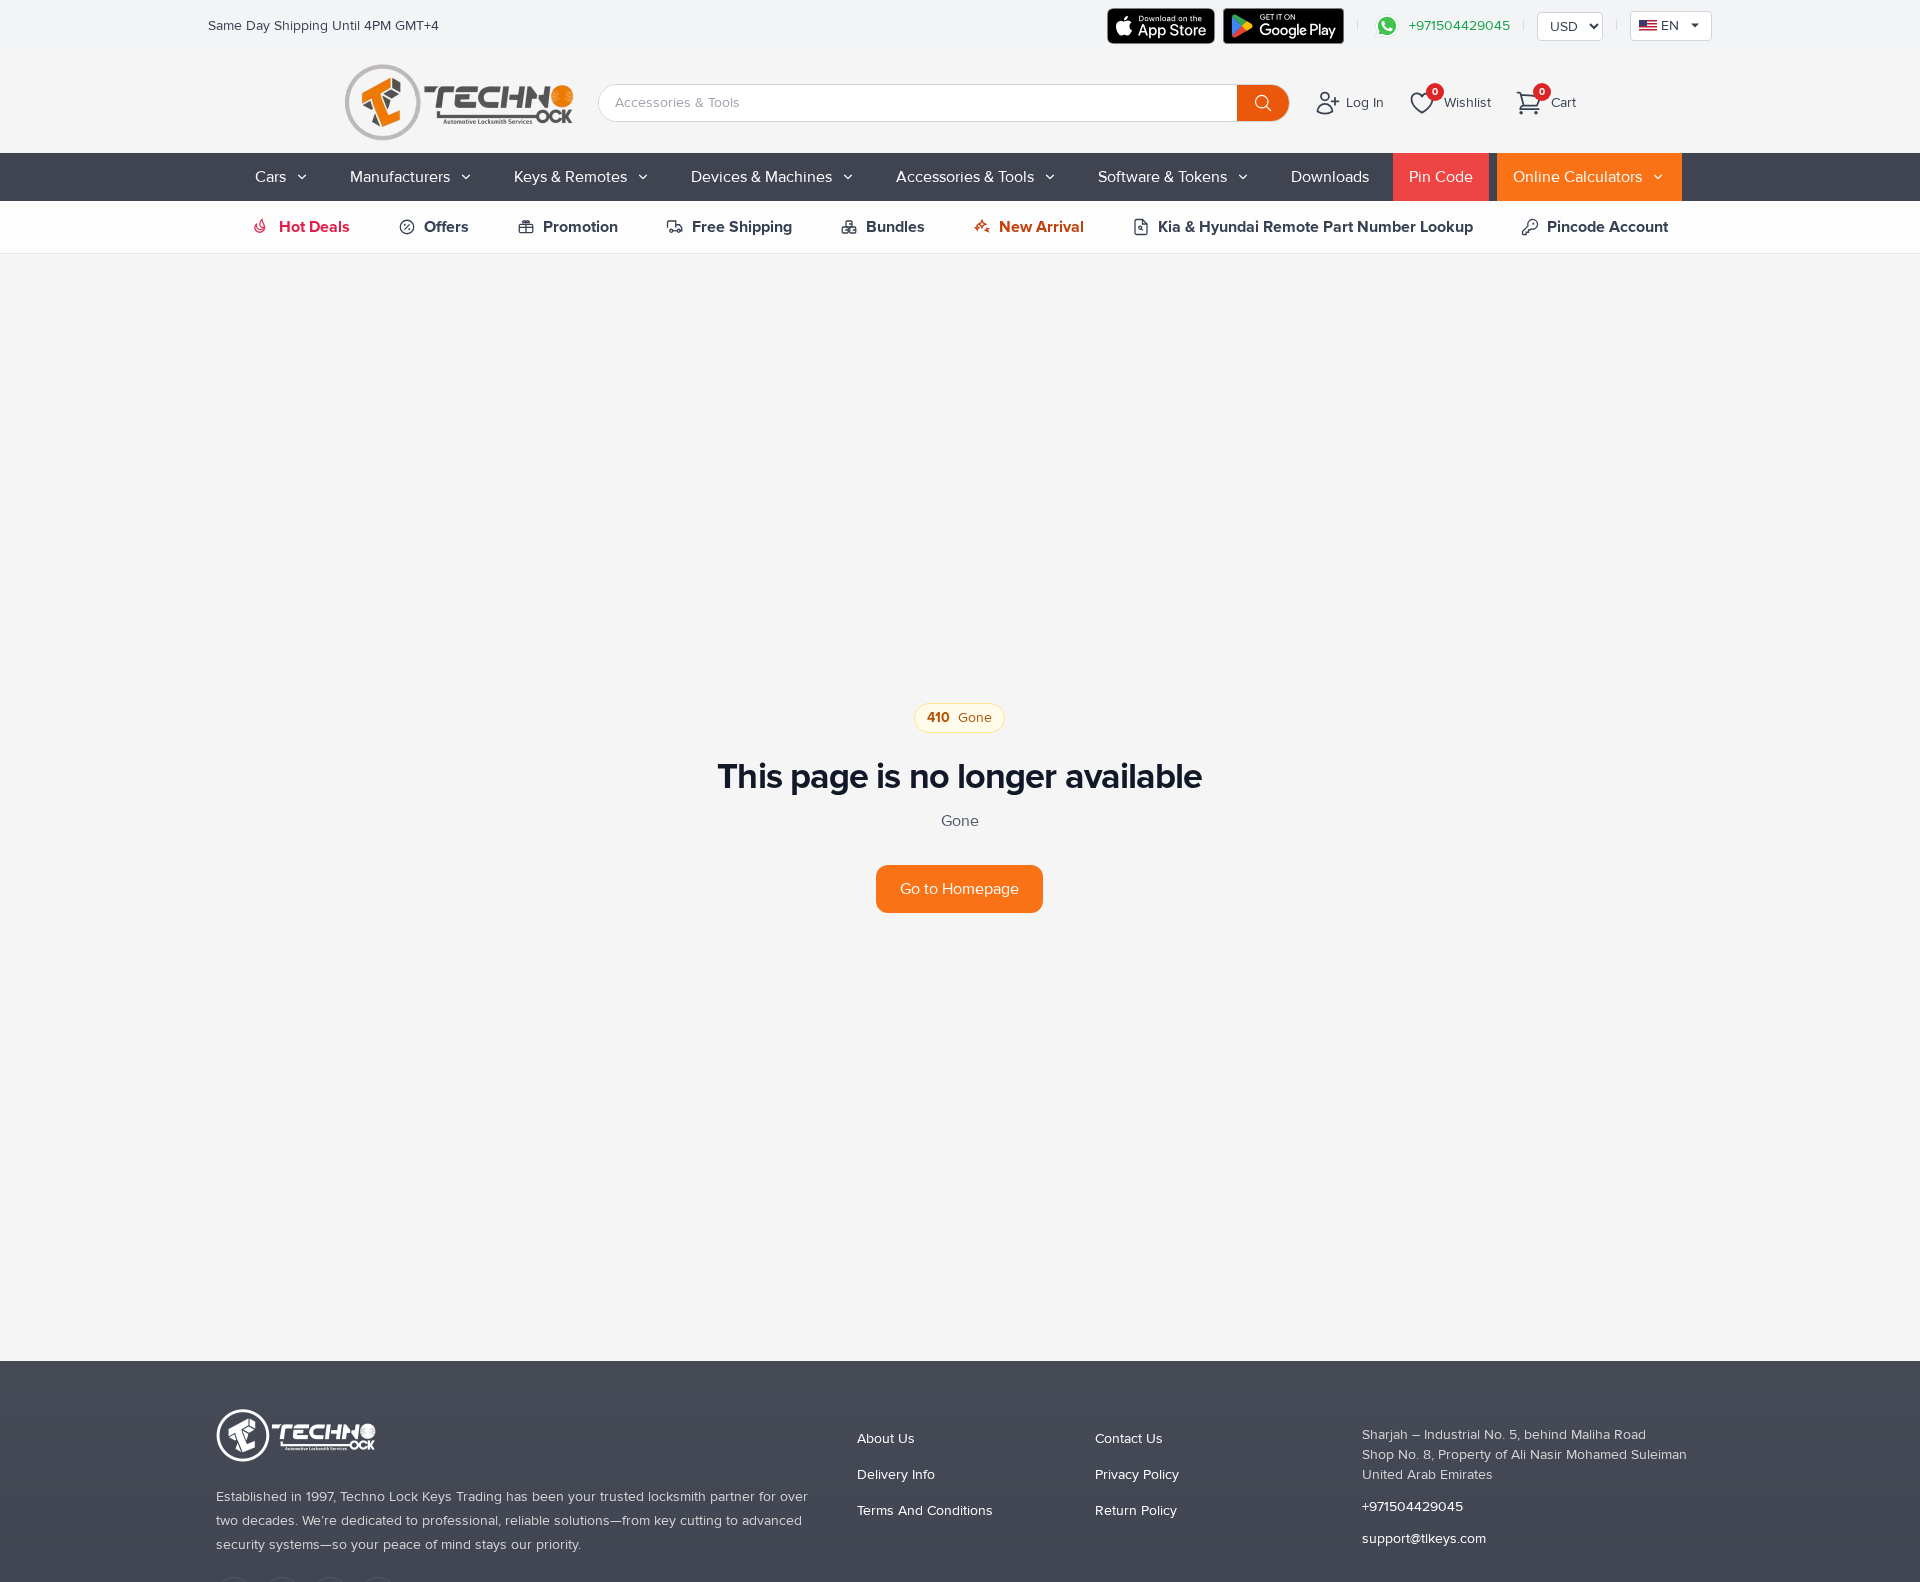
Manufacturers (400, 177)
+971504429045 (1412, 1506)
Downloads (1330, 177)
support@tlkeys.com (1424, 1538)
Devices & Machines (761, 177)
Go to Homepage (959, 889)
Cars (270, 177)
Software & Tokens (1162, 177)
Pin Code (1441, 177)
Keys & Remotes (570, 177)
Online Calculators (1577, 177)
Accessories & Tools (965, 177)
